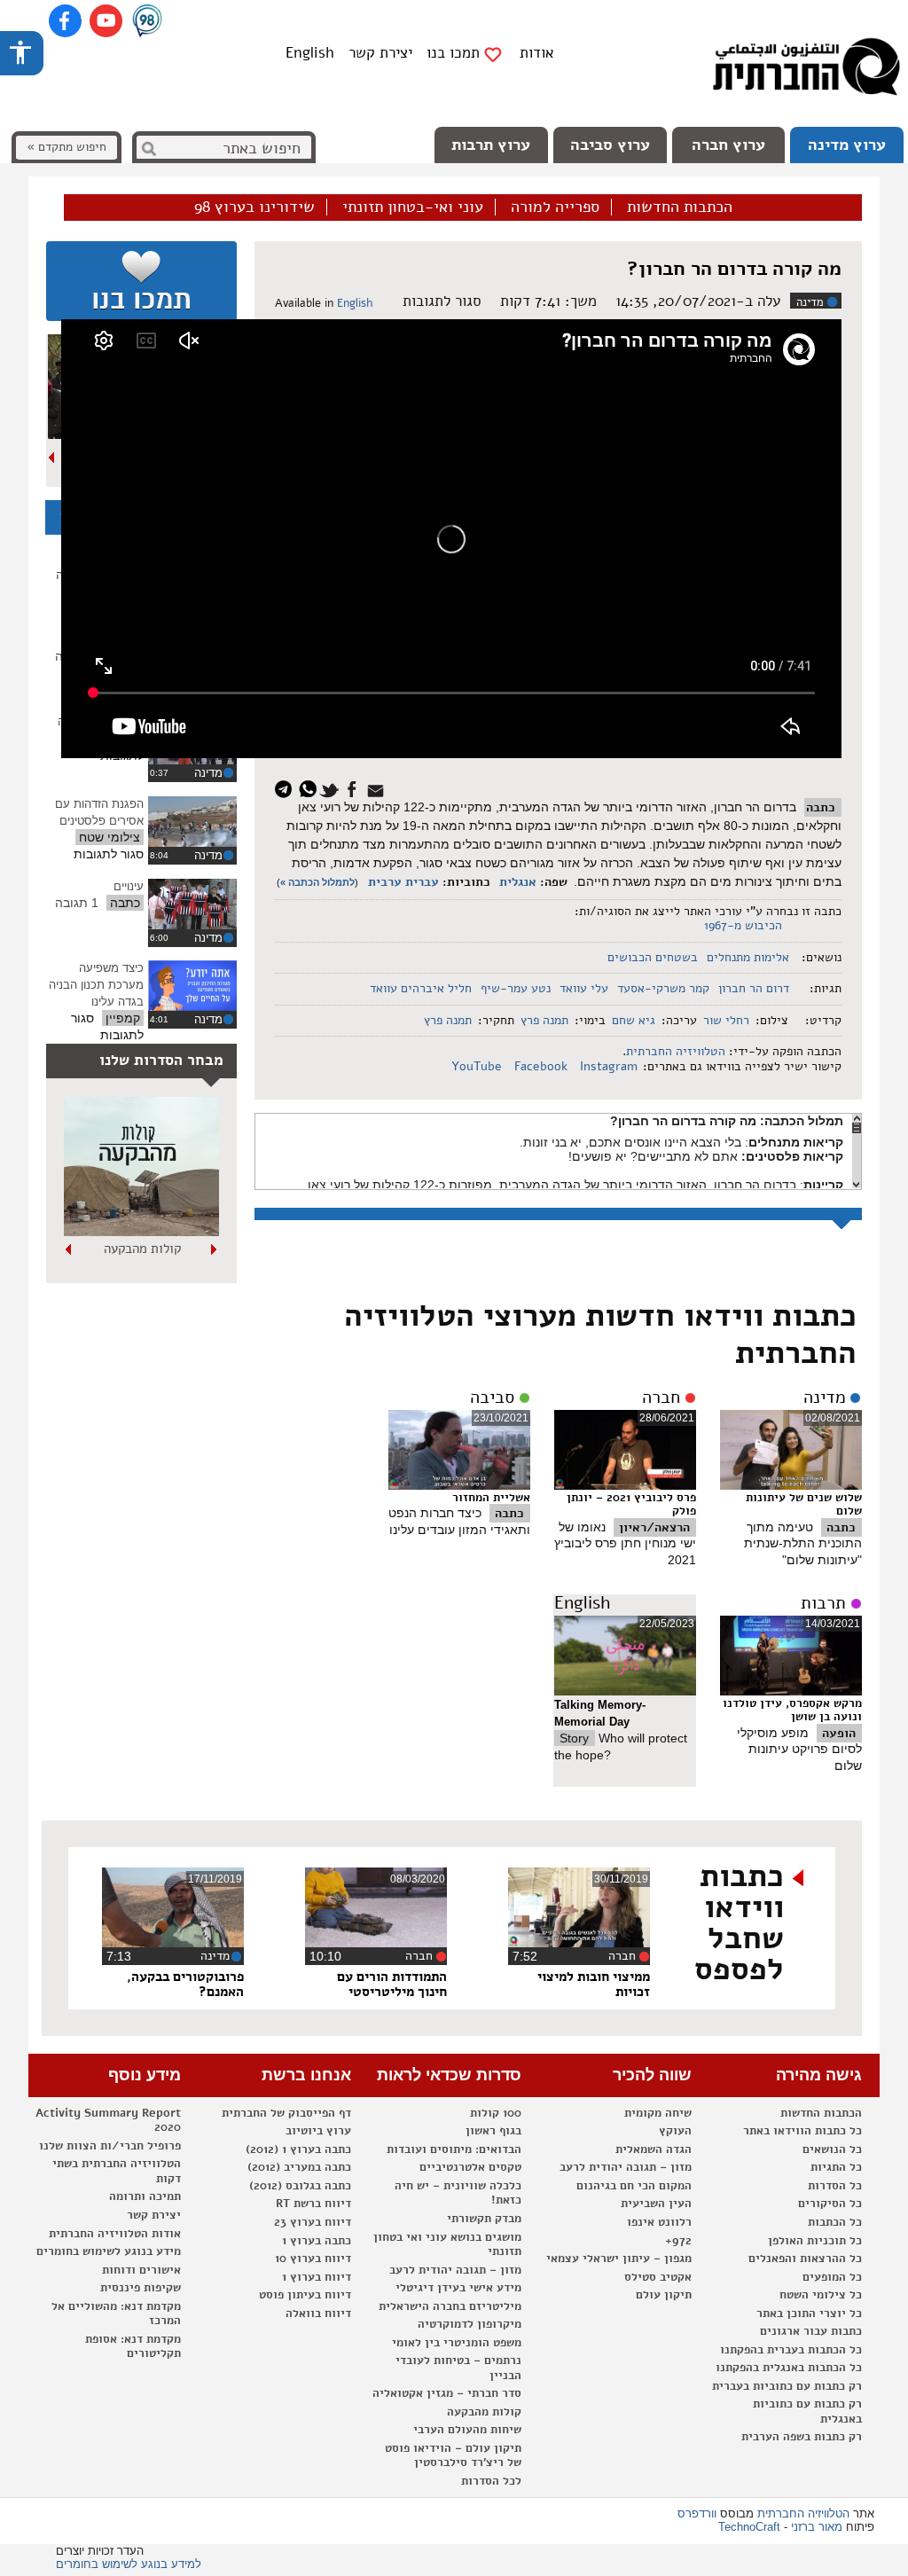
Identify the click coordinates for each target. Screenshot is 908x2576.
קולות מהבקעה (484, 2412)
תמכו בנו (453, 53)
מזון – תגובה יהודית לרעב (626, 2167)
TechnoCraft (749, 2527)
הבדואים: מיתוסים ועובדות (454, 2149)
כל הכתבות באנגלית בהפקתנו (789, 2368)
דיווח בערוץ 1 (317, 2277)
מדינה (810, 302)
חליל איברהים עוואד (421, 988)
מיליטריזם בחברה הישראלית (450, 2306)
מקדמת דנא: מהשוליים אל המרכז (116, 2314)
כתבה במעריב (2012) (299, 2167)
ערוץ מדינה (847, 145)
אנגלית (518, 882)
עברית (422, 882)
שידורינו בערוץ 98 (254, 207)
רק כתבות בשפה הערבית (802, 2437)
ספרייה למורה (555, 207)
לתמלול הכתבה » (317, 882)
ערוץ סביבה (610, 145)
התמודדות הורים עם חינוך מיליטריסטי (392, 1985)
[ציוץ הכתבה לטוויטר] (332, 788)
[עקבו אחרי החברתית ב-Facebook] (65, 21)
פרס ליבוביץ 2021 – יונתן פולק (631, 1504)
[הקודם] (215, 1249)
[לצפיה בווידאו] (192, 822)
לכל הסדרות (491, 2481)
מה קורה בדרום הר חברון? (734, 269)
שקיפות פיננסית (141, 2288)
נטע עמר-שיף (516, 988)
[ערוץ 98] (147, 22)
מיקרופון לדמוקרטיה (470, 2324)
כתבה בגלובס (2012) (300, 2186)
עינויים (129, 886)
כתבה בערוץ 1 (317, 2241)
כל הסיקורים (830, 2204)
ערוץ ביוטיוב (318, 2131)
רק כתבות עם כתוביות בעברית (787, 2386)
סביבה (492, 1398)
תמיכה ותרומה (145, 2196)
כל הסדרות (835, 2186)
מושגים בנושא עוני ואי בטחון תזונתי (447, 2245)
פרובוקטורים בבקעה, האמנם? (185, 1985)
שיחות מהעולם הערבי (467, 2430)
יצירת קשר (380, 53)
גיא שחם (634, 1020)
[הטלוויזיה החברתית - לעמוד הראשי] (806, 71)
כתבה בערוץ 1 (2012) (298, 2149)
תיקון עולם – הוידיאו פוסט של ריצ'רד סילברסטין (453, 2456)
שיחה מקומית (658, 2113)
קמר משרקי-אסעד (663, 988)
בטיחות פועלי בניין (142, 1249)
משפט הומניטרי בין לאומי (457, 2343)
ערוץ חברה (728, 145)
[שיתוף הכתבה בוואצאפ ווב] (310, 788)
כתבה (821, 807)
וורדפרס (697, 2513)
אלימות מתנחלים (748, 957)
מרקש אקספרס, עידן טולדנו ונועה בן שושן (792, 1710)
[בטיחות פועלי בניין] (141, 1232)
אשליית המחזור (491, 1498)
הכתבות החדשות (680, 207)
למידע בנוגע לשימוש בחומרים (129, 2564)
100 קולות (496, 2113)
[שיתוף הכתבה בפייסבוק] (354, 788)
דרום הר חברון (754, 988)
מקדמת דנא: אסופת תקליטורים (133, 2347)
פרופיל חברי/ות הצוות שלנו (110, 2146)
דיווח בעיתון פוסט (305, 2295)
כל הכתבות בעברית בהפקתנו (791, 2350)
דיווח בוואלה (318, 2314)
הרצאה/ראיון (654, 1527)
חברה (661, 1398)
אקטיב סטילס (658, 2277)
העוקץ (675, 2131)
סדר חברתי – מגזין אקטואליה (447, 2393)
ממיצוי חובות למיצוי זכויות (594, 1985)
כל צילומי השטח (821, 2295)
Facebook (543, 1066)
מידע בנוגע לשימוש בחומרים (109, 2251)
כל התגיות (836, 2167)
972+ (678, 2241)
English (310, 53)
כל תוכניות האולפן (815, 2241)
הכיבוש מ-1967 (743, 925)
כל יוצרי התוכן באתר (809, 2314)
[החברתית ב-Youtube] (106, 21)
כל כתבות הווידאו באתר (802, 2131)
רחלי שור (726, 1020)
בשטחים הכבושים (653, 957)
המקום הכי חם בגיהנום (634, 2186)
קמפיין (123, 1018)
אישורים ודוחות (141, 2270)
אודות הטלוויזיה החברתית (115, 2234)
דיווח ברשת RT (313, 2204)
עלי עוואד (584, 988)
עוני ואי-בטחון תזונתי (413, 207)
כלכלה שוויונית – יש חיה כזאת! (458, 2193)
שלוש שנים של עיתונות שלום (804, 1504)
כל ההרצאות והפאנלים (805, 2259)
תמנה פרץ (544, 1020)
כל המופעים (832, 2277)
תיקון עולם (664, 2295)
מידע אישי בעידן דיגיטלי (458, 2288)
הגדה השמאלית (654, 2149)
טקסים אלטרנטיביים (470, 2167)
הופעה (839, 1733)
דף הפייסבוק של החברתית (286, 2113)
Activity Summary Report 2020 (108, 2121)
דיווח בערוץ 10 (313, 2259)
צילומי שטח (110, 837)
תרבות (823, 1603)
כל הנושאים (832, 2149)
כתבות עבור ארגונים (811, 2331)
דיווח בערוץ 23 (313, 2222)
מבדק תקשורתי (484, 2219)
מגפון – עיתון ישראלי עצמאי (619, 2259)
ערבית (385, 882)
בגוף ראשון (493, 2131)
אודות (537, 53)
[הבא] (52, 458)
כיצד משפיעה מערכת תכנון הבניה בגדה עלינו (96, 984)
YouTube (478, 1066)
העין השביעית (656, 2204)
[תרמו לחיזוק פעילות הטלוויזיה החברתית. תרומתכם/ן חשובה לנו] (141, 281)
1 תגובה (77, 903)
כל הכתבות (835, 2222)
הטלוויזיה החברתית (676, 1051)
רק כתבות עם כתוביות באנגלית (807, 2412)
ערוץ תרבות (491, 145)
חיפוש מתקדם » (67, 147)
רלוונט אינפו (659, 2222)
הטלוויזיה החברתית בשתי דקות (117, 2171)
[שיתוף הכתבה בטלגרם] (288, 788)
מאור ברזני (817, 2527)
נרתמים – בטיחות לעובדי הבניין (458, 2368)
